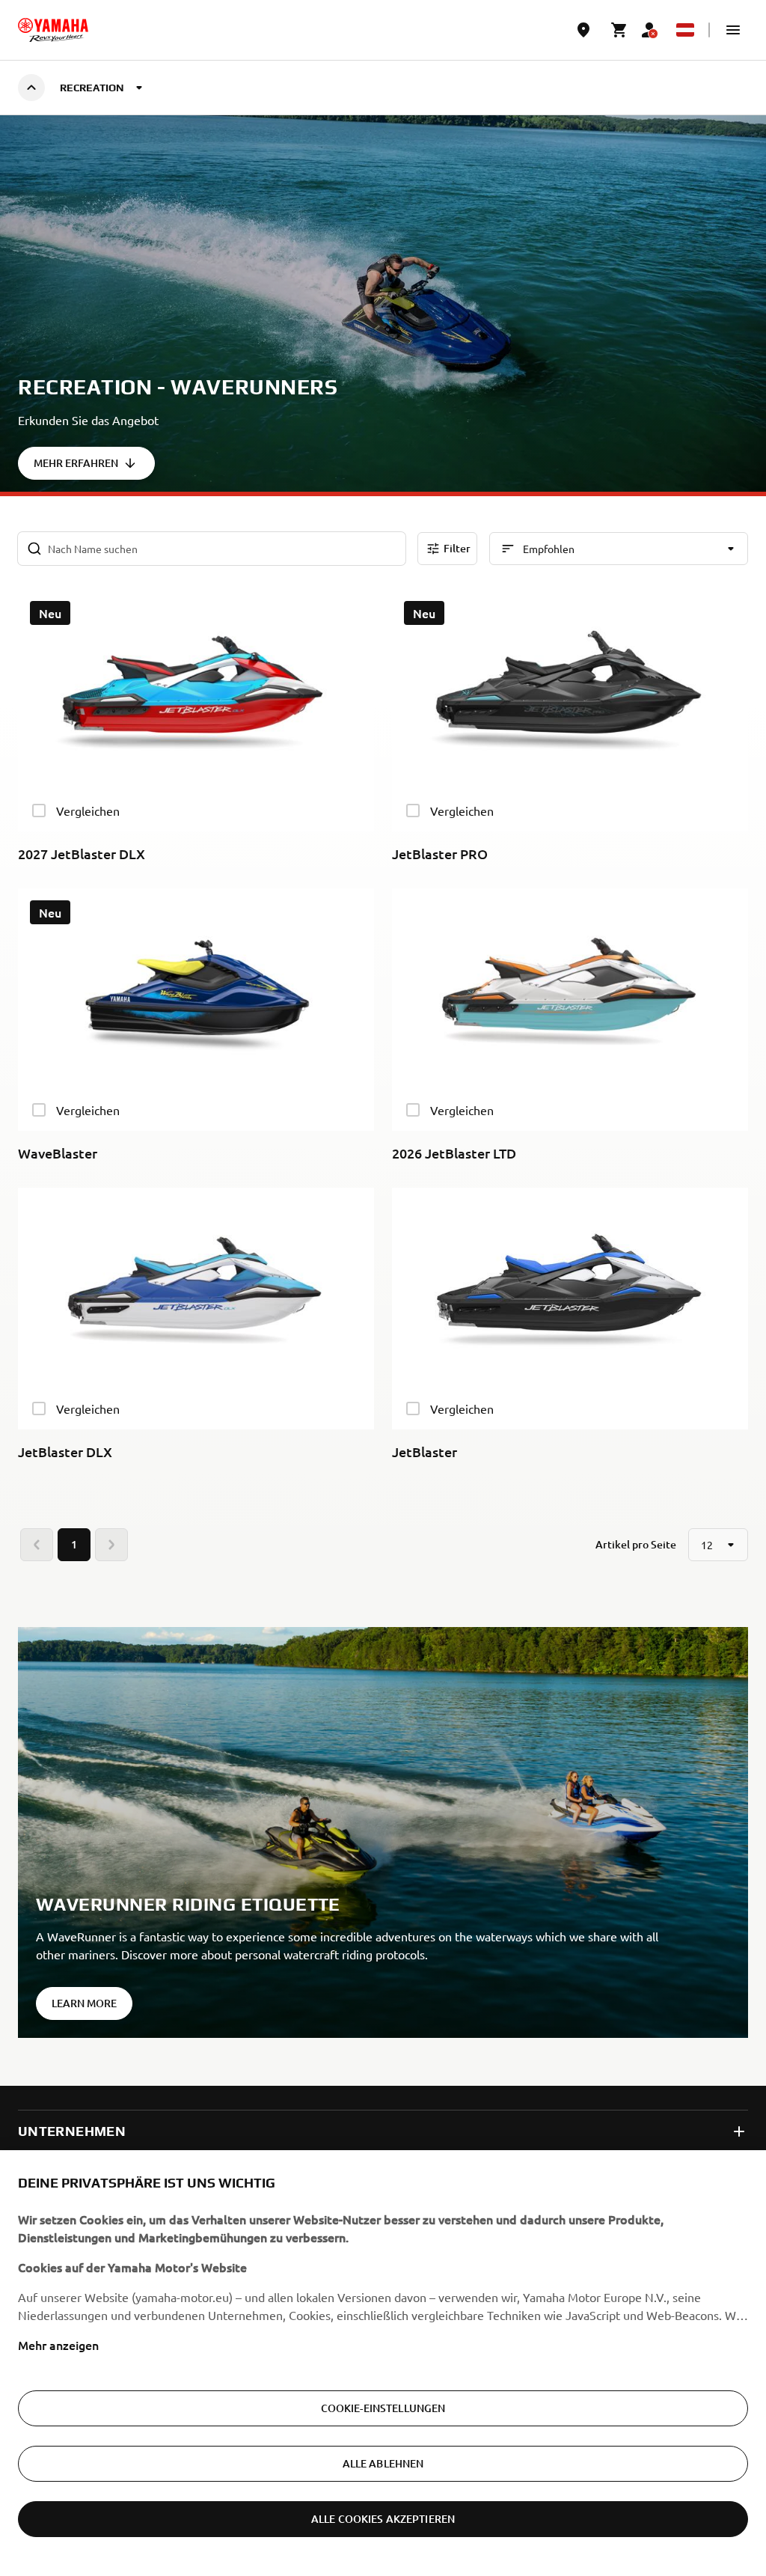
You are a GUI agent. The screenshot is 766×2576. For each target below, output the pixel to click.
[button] (733, 30)
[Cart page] (619, 30)
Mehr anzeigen (58, 2345)
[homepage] (53, 30)
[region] (383, 2363)
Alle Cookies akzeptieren (383, 2519)
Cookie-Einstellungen (383, 2408)
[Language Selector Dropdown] (685, 30)
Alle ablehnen (383, 2463)
